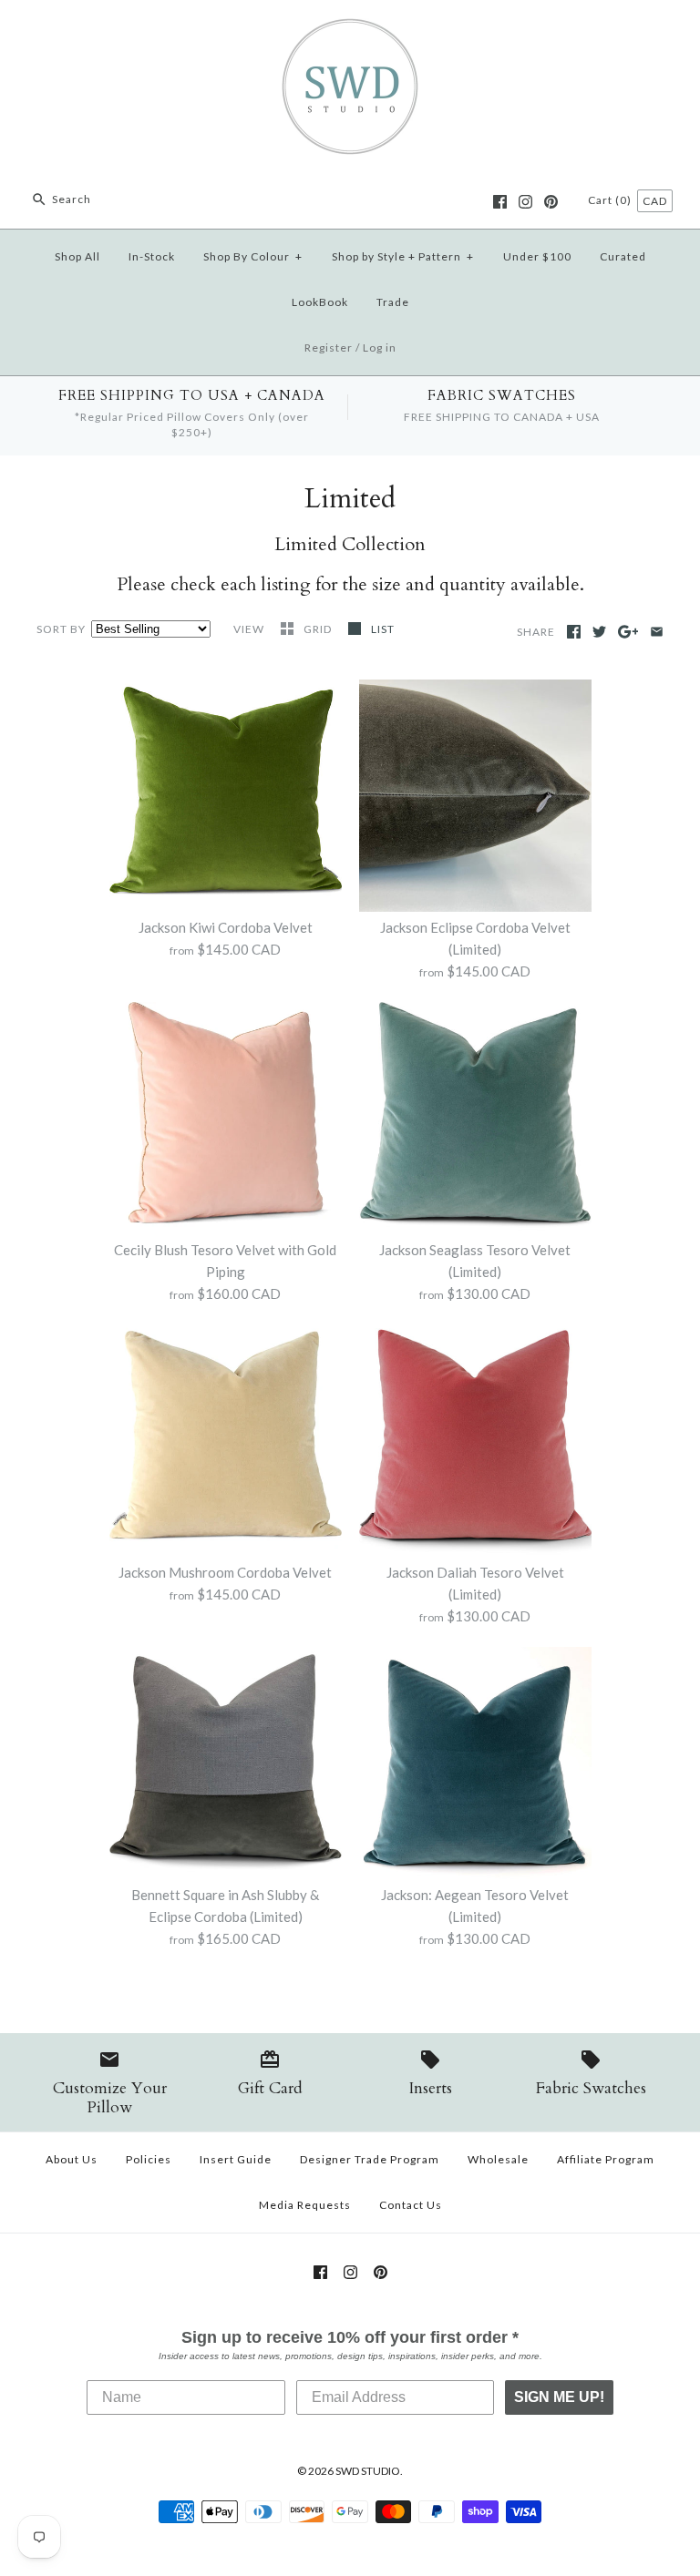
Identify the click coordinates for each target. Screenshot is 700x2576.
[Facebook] (500, 202)
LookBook (320, 302)
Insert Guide (236, 2159)
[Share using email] (657, 632)
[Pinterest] (551, 202)
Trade (393, 302)
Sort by (61, 629)
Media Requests (305, 2205)
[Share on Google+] (628, 632)
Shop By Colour (253, 256)
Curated (623, 256)
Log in (380, 348)
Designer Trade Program (370, 2159)
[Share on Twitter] (599, 632)
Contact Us (411, 2205)
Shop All (77, 256)
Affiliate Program (606, 2159)
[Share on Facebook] (574, 632)
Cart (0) (611, 200)
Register (329, 348)
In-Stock (152, 256)
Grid (319, 629)
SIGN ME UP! (559, 2397)
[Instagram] (525, 202)
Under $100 (537, 256)
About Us (72, 2159)
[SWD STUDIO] (350, 29)
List (383, 629)
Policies (149, 2159)
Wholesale (498, 2159)
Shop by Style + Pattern (403, 256)
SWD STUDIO (368, 2471)
